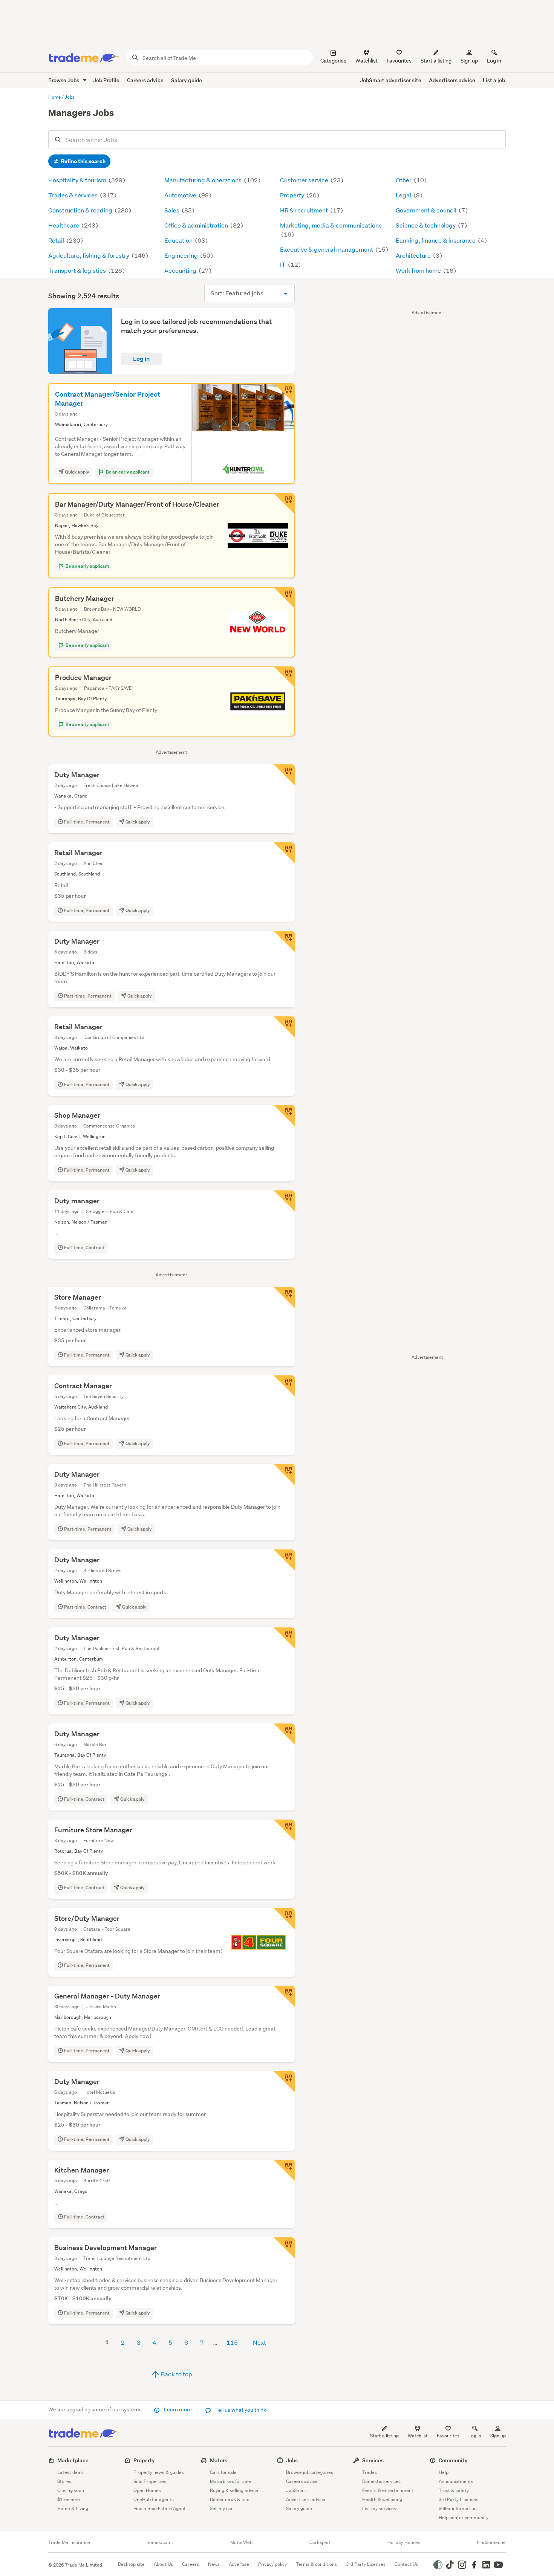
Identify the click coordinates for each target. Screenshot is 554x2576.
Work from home (419, 270)
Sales (172, 210)
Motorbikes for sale (230, 2481)
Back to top (176, 2374)
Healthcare (64, 225)
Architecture (414, 255)
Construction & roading (81, 210)
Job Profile (106, 80)
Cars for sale (223, 2472)
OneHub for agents (154, 2499)
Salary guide (187, 80)
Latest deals (70, 2472)
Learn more (178, 2409)
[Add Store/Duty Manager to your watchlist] (284, 1919)
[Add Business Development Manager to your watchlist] (284, 2248)
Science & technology (426, 225)
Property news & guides (159, 2472)
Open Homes (147, 2490)
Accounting (181, 270)
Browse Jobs (64, 80)
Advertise (239, 2564)
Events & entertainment (388, 2490)
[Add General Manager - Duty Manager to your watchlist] (284, 1996)
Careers (191, 2564)
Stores (64, 2481)
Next (259, 2342)
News (214, 2564)
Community (453, 2460)
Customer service (305, 180)
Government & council (427, 210)
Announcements (456, 2481)
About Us (163, 2564)
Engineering (182, 255)
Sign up (469, 61)
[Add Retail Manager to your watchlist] (284, 853)
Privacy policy (272, 2564)
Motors (219, 2460)
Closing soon (71, 2490)
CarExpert (320, 2542)
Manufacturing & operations (204, 180)
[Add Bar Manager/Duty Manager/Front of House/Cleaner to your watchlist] (284, 504)
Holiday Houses (404, 2542)
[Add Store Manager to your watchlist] (284, 1297)
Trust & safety (454, 2490)
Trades (370, 2472)
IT (283, 264)
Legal (404, 195)
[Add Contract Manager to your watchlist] (284, 1386)
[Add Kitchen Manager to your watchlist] (284, 2170)
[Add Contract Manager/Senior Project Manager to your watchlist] (284, 394)
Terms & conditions (316, 2564)
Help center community (464, 2517)
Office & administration (197, 225)
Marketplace (73, 2460)
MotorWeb (241, 2542)
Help (444, 2472)
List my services (379, 2508)
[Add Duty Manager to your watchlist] (284, 775)
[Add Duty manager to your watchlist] (284, 1201)
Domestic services (381, 2481)
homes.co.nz (160, 2542)
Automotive (181, 195)
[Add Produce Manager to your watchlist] (284, 677)
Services (373, 2460)
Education (179, 240)
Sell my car (221, 2508)
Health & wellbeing (382, 2499)
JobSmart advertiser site (391, 80)
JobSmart (297, 2490)
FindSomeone (491, 2542)
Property (293, 195)
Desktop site (131, 2564)
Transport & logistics (78, 270)
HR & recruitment (305, 210)
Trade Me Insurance (69, 2542)
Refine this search (83, 161)
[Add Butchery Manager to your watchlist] (284, 598)
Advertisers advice (452, 80)
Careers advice (145, 80)
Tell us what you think (240, 2410)
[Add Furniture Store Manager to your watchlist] (284, 1830)
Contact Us (406, 2564)
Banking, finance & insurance (436, 240)
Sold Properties (150, 2481)
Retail (57, 240)
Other (404, 180)
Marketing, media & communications (331, 225)
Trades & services (73, 195)
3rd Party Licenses (458, 2499)
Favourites (448, 2436)
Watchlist (418, 2436)
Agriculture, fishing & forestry (89, 255)
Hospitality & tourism (78, 180)
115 (232, 2342)
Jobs (292, 2460)
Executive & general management (327, 249)
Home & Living (73, 2508)
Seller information (458, 2508)
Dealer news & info (230, 2499)
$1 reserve (69, 2499)
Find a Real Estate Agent (160, 2508)
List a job (494, 80)
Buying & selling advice (234, 2490)
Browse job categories (310, 2472)
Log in (494, 61)
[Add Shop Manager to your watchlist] (284, 1115)
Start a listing (384, 2436)
